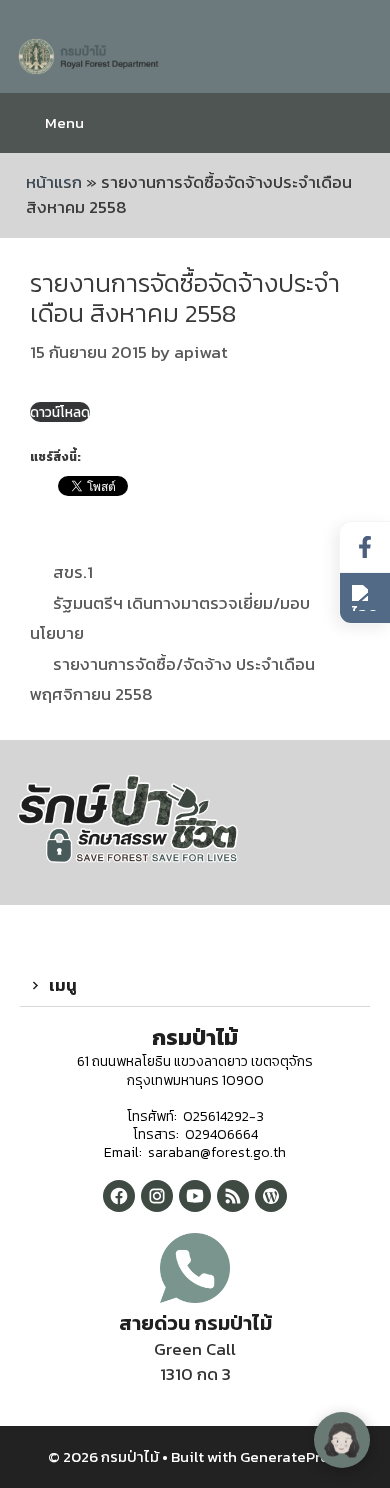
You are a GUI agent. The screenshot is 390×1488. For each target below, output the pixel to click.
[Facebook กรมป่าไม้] (119, 1196)
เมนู (63, 985)
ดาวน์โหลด (60, 412)
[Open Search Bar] (359, 123)
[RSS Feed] (233, 1196)
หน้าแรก (54, 182)
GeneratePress (291, 1456)
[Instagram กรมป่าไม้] (157, 1196)
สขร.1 (73, 572)
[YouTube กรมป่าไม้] (195, 1196)
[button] (195, 986)
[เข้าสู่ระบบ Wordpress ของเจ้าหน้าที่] (271, 1196)
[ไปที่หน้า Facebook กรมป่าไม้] (365, 547)
